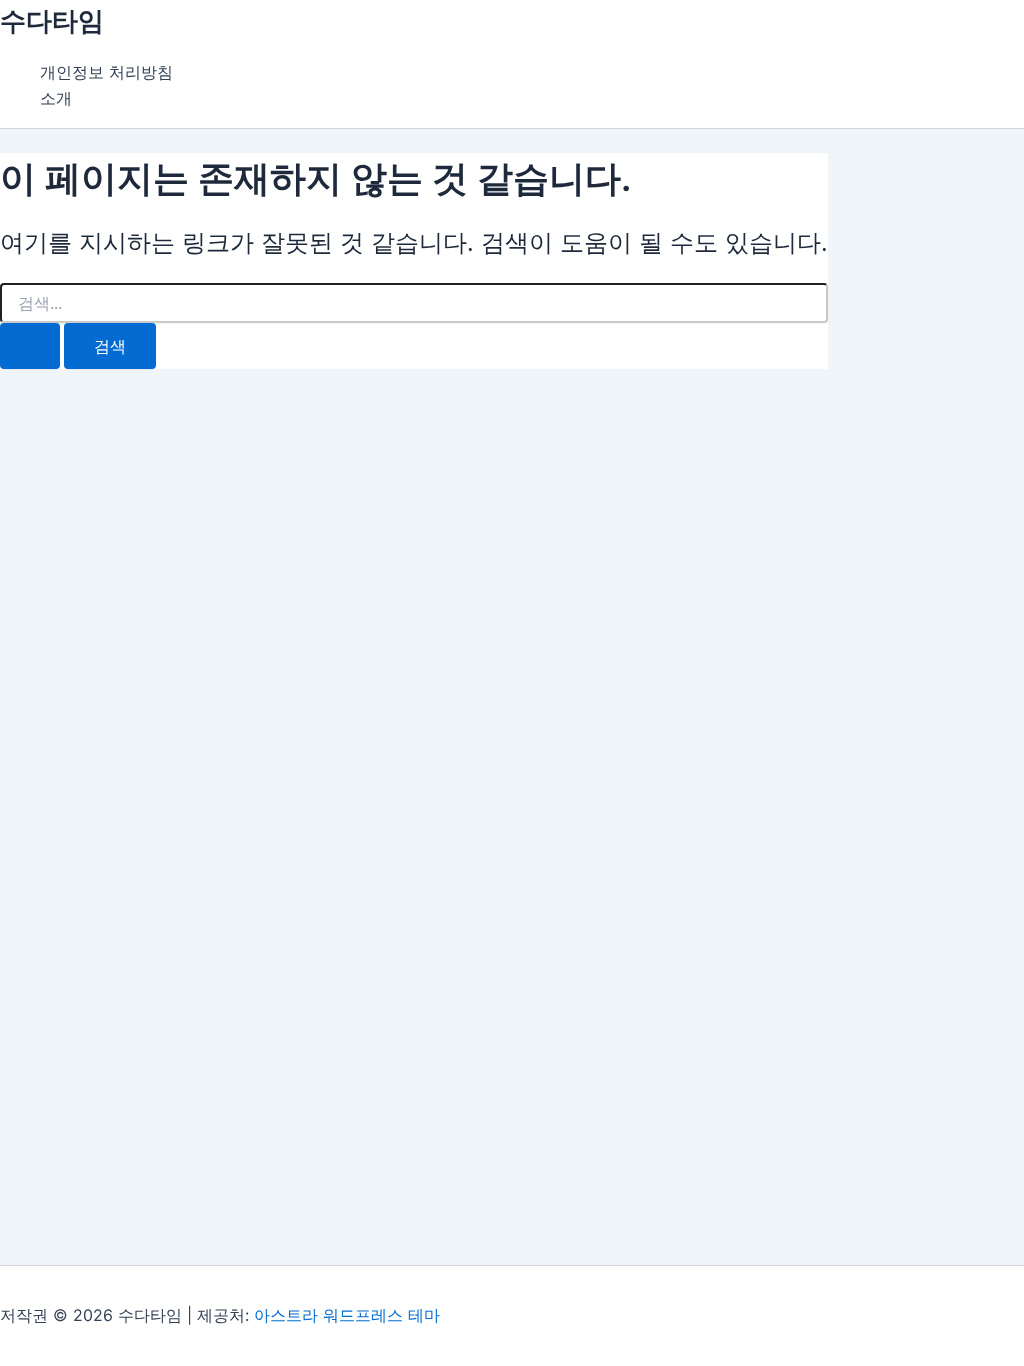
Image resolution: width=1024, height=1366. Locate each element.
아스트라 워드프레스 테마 (347, 1315)
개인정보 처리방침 (106, 72)
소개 (56, 98)
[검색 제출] (30, 346)
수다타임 (52, 20)
